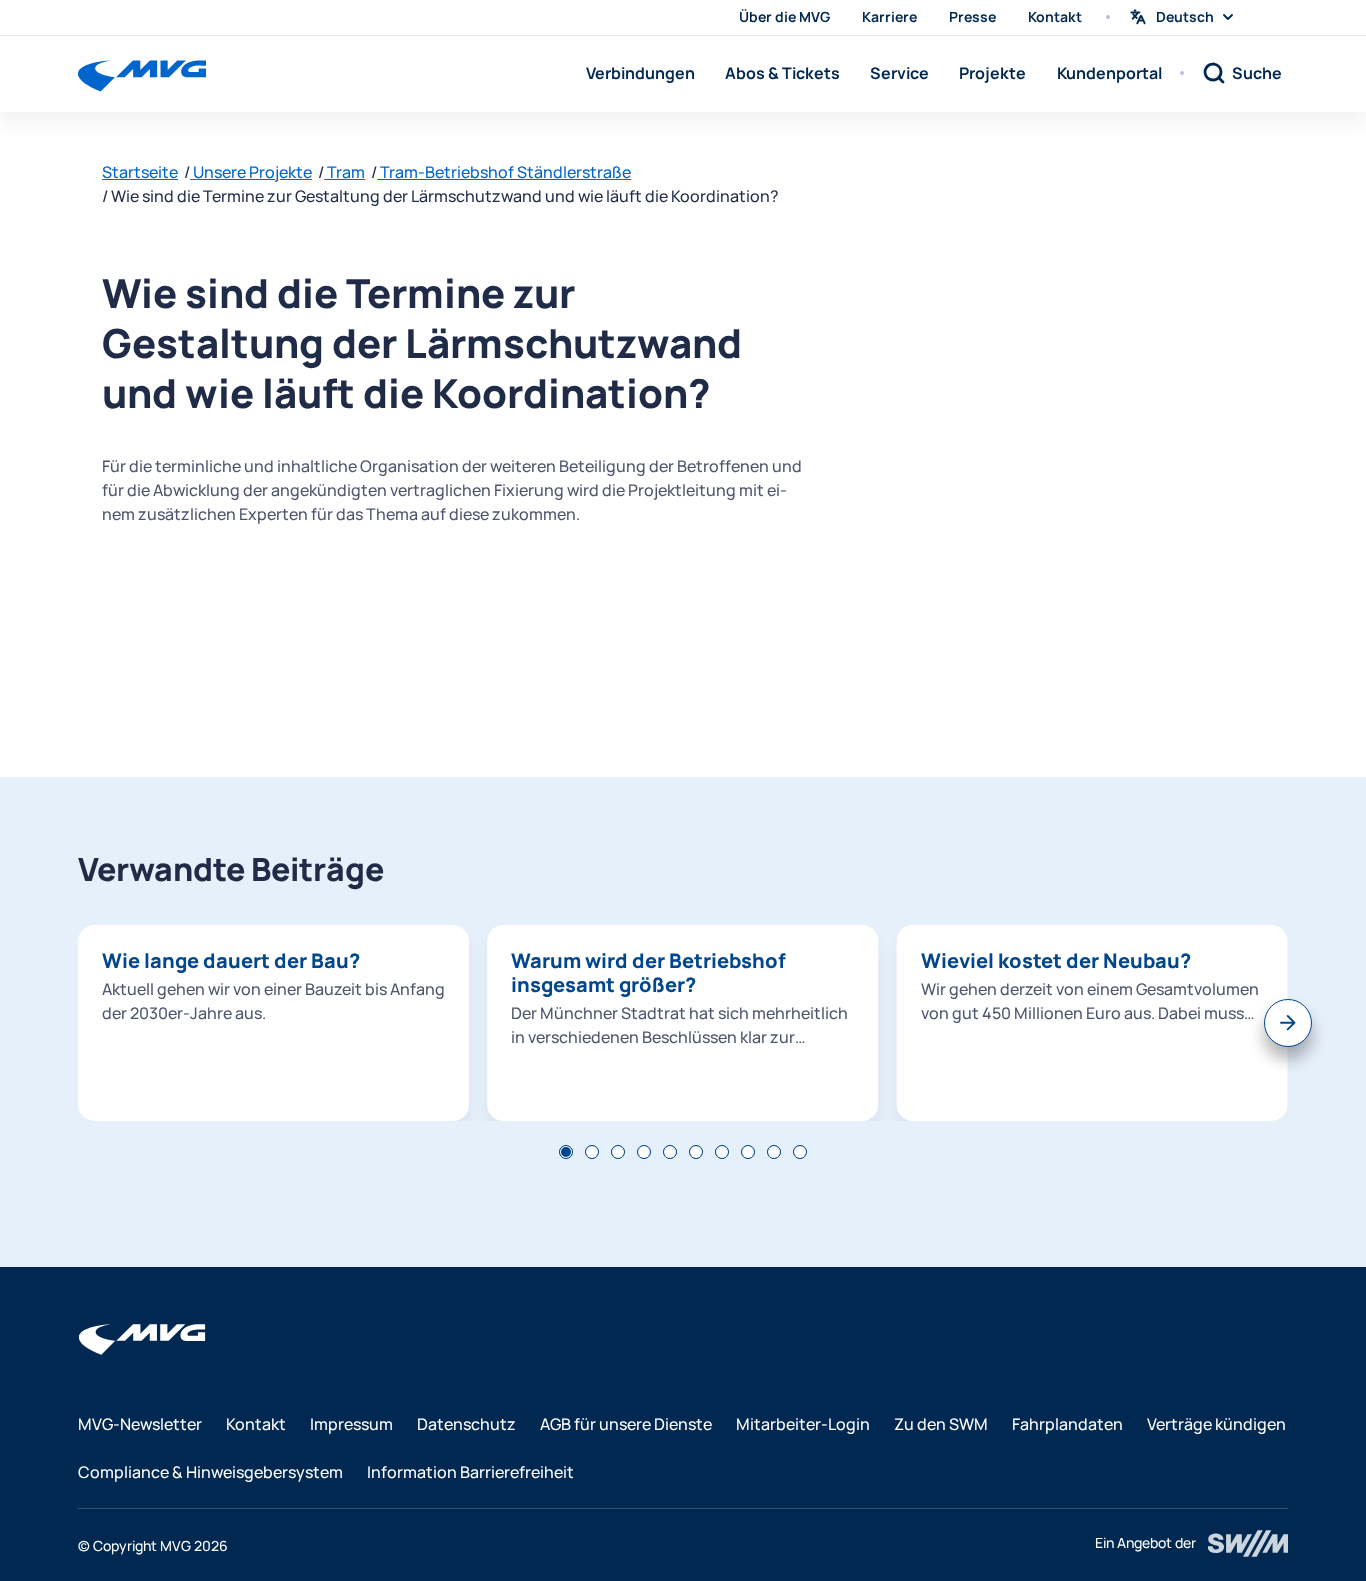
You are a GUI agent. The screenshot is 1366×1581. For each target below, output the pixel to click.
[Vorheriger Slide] (78, 1023)
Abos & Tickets (782, 73)
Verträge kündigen (1216, 1424)
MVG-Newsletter (140, 1424)
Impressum (351, 1424)
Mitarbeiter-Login (803, 1424)
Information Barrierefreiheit (470, 1472)
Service (899, 73)
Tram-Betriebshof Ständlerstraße (504, 172)
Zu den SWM (941, 1424)
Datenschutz (466, 1424)
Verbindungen (640, 73)
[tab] (566, 1152)
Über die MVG (784, 16)
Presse (972, 16)
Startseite (140, 172)
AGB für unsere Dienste (626, 1424)
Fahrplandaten (1067, 1424)
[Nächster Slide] (1288, 1023)
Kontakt (1055, 16)
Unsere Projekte (251, 172)
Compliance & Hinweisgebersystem (210, 1472)
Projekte (992, 73)
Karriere (889, 16)
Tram (344, 172)
